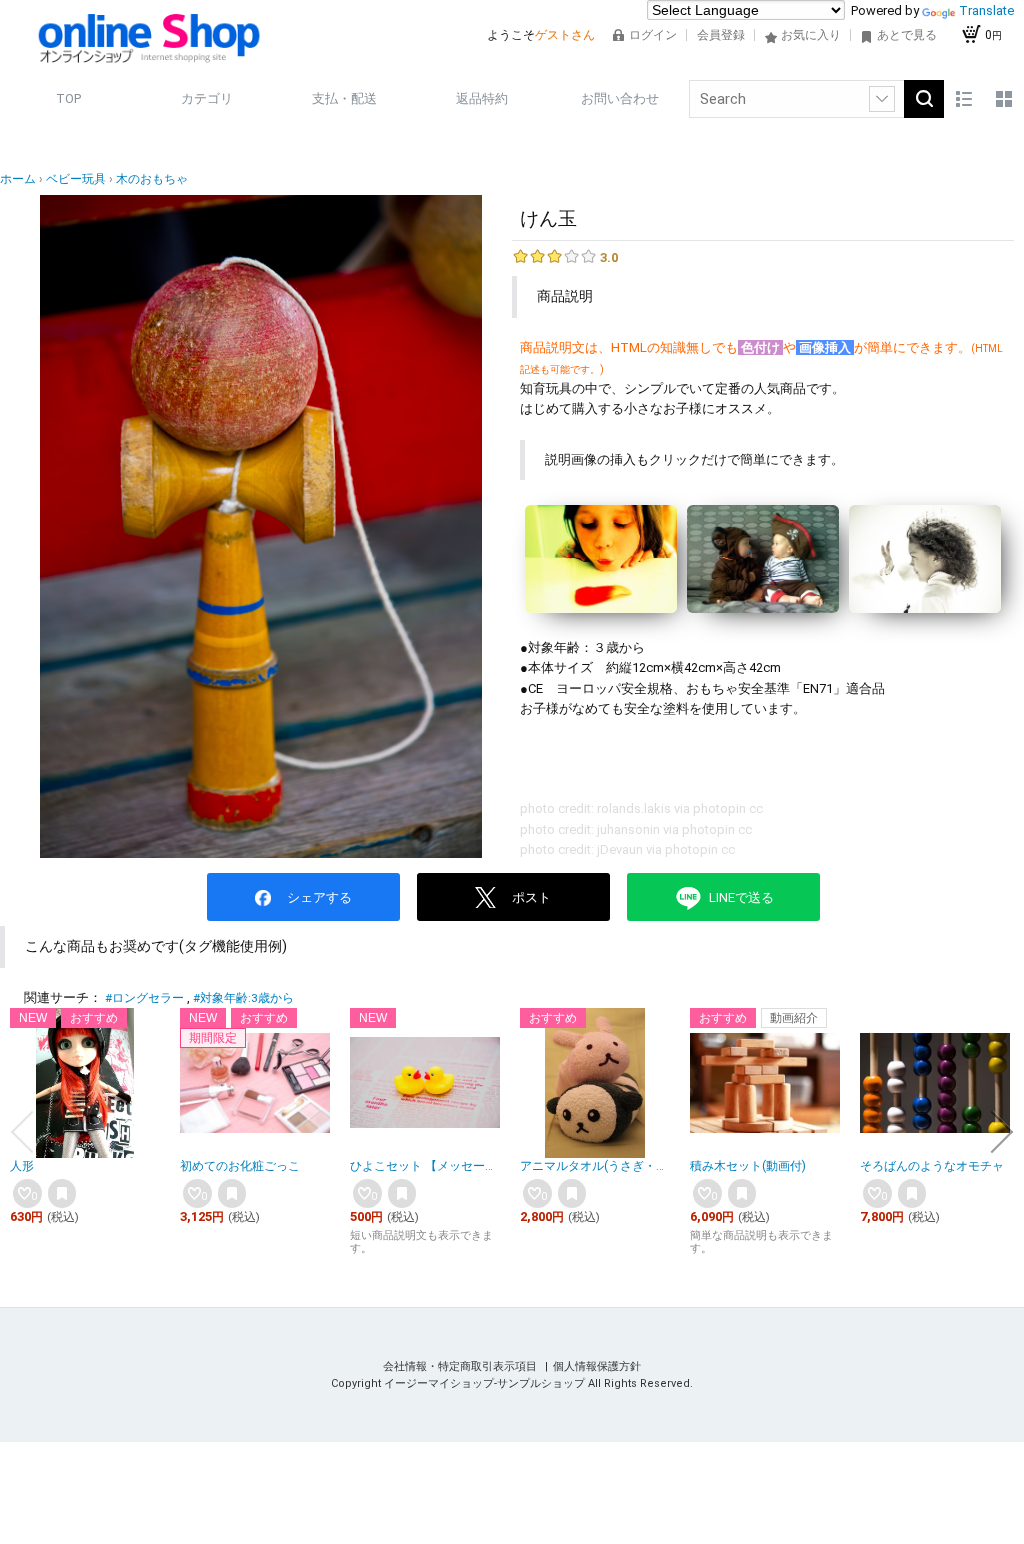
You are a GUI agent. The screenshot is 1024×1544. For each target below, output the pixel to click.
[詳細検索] (882, 99)
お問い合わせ (620, 98)
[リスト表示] (964, 99)
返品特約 (482, 98)
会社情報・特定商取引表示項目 (461, 1366)
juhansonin (628, 829)
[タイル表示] (1004, 99)
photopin (719, 808)
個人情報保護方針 (597, 1366)
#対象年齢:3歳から (243, 998)
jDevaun (620, 849)
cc (756, 808)
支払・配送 (344, 98)
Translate (986, 10)
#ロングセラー (144, 998)
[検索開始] (924, 99)
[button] (22, 1132)
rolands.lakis (634, 808)
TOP (68, 98)
